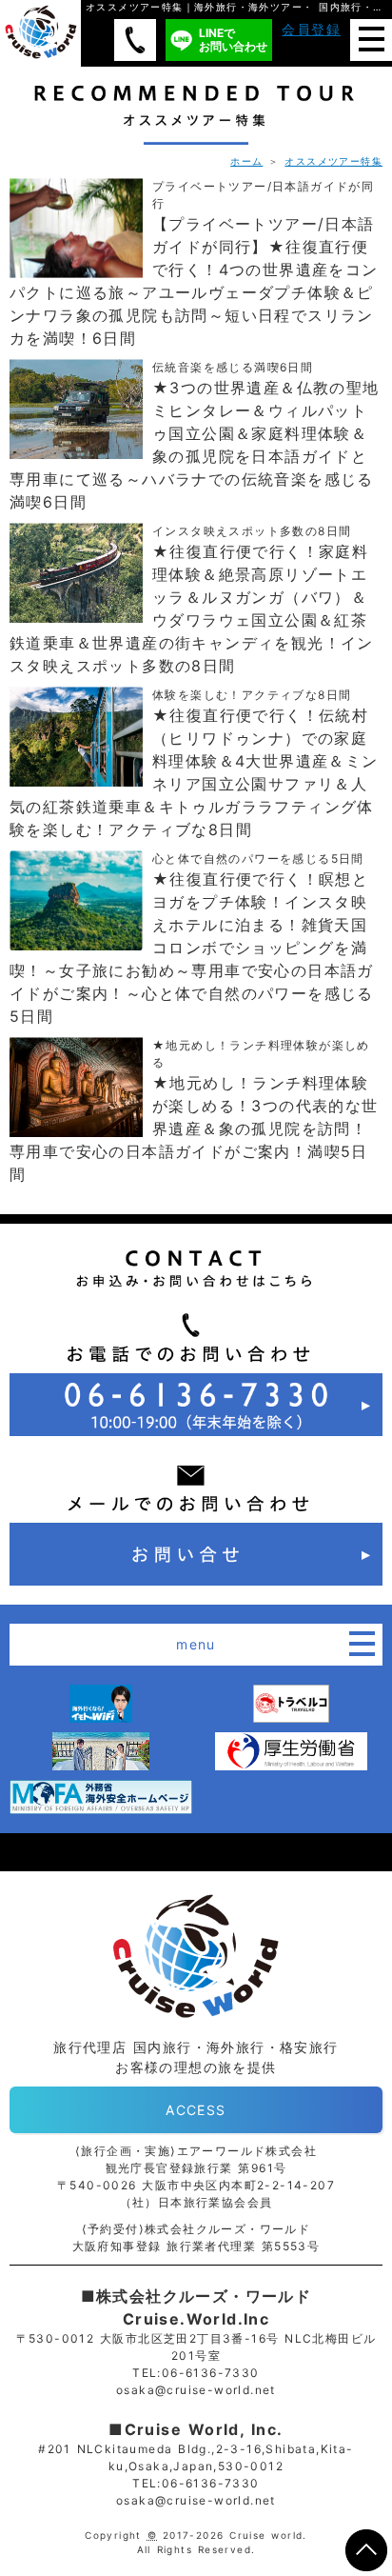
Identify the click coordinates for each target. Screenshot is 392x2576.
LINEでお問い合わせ (233, 40)
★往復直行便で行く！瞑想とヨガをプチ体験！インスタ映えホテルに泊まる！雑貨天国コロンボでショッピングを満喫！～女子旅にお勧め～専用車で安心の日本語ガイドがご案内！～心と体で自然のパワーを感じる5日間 (192, 939)
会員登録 (311, 29)
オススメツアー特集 (333, 161)
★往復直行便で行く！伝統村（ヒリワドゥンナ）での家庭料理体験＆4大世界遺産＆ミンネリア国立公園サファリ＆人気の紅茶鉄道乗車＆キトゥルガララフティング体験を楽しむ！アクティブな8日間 (194, 763)
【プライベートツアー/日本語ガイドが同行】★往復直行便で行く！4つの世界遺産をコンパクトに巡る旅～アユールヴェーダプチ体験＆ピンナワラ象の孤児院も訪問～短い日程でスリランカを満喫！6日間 (194, 263)
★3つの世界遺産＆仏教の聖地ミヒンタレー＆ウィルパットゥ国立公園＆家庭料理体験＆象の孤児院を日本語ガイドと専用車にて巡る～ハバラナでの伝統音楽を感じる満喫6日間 (195, 436)
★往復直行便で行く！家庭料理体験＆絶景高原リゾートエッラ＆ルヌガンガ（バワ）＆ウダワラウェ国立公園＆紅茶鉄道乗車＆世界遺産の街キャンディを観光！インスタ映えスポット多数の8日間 (192, 599)
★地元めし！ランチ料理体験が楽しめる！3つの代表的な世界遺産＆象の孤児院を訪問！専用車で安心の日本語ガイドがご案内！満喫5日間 (194, 1111)
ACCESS (196, 2110)
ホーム (246, 161)
